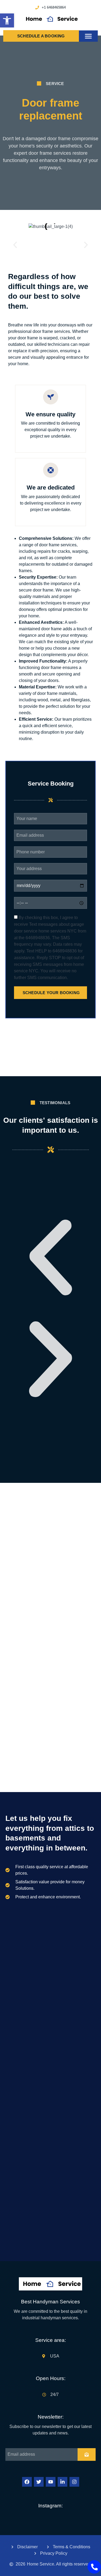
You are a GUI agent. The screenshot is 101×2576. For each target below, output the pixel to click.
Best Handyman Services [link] (50, 2302)
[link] (7, 20)
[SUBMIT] (87, 2454)
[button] (88, 36)
